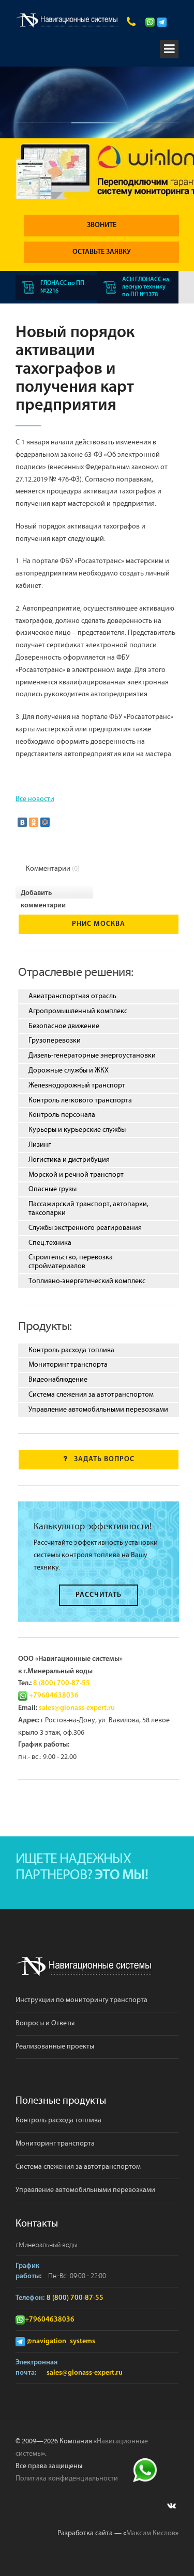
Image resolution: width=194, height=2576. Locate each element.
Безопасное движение (64, 1026)
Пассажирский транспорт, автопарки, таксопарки (88, 1209)
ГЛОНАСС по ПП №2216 (62, 287)
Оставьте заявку (102, 252)
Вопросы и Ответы (45, 2023)
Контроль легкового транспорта (80, 1100)
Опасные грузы (53, 1189)
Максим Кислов (151, 2533)
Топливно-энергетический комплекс (87, 1281)
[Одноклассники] (34, 822)
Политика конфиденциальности (67, 2478)
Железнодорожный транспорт (77, 1085)
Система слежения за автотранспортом (91, 1395)
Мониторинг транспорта (68, 1365)
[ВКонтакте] (22, 822)
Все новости (35, 799)
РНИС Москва (99, 924)
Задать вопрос (104, 1459)
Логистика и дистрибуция (69, 1160)
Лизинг (40, 1145)
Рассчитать (99, 1595)
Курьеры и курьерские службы (77, 1130)
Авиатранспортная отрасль (72, 996)
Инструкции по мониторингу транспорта (81, 2000)
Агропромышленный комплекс (78, 1011)
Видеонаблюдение (58, 1380)
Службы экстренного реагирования (85, 1228)
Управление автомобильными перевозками (98, 1410)
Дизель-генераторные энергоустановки (92, 1055)
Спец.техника (50, 1243)
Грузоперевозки (55, 1041)
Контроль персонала (62, 1115)
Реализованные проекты (55, 2046)
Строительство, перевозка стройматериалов (71, 1262)
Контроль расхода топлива (71, 1350)
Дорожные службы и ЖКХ (69, 1070)
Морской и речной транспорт (76, 1175)
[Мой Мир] (45, 822)
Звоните (102, 225)
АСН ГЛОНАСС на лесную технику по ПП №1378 (146, 287)
